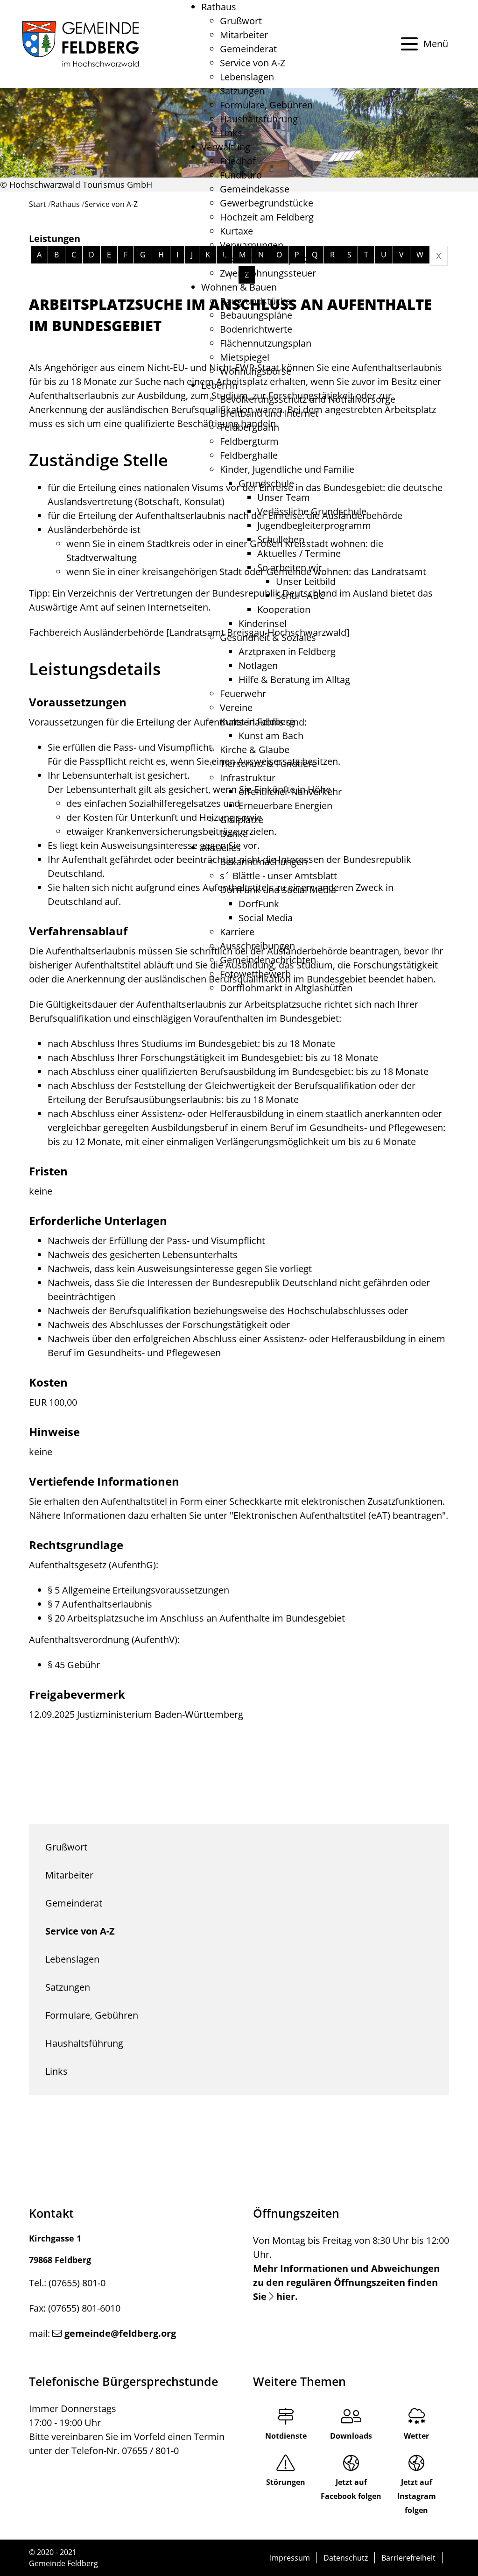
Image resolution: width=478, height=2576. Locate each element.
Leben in (219, 385)
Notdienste (286, 2436)
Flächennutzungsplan (266, 343)
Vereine (236, 708)
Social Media (266, 918)
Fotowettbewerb (255, 974)
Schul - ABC (300, 595)
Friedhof (238, 161)
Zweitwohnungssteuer (268, 273)
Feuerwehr (243, 694)
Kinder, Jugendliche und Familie (287, 469)
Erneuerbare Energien (285, 806)
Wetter (416, 2436)
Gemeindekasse (255, 189)
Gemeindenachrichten (268, 960)
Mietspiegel (245, 357)
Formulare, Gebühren (266, 105)
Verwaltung (226, 147)
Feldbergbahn (250, 427)
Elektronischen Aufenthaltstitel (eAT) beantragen (338, 1515)
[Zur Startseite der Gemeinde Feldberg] (80, 44)
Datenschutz (346, 2558)
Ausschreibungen (257, 946)
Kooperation (284, 609)
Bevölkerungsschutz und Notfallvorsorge (308, 399)
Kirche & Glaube (255, 750)
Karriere (237, 932)
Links (231, 133)
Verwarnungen (252, 245)
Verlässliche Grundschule (312, 511)
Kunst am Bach (271, 736)
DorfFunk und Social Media (278, 890)
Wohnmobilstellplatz (264, 259)
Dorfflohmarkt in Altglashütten (286, 988)
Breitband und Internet (269, 413)
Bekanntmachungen (264, 862)
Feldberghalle (249, 455)
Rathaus (219, 7)
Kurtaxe (236, 231)
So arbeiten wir (290, 567)
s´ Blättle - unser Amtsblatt (278, 876)
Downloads (351, 2436)
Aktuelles (221, 848)
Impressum (290, 2558)
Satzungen (242, 91)
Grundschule (266, 483)
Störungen (286, 2482)
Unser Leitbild (306, 581)
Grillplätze (242, 820)
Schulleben (281, 539)
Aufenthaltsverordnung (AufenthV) (103, 1640)
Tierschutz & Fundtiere (268, 764)
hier (286, 2296)
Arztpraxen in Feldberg (287, 651)
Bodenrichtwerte (256, 329)
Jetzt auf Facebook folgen (351, 2489)
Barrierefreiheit (408, 2558)
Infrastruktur (248, 778)
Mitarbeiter (244, 35)
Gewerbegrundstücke (267, 203)
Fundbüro (241, 175)
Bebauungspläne (256, 315)
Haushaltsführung (259, 119)
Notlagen (258, 665)
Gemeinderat (248, 49)
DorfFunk (259, 904)
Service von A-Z (253, 63)
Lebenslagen (247, 77)
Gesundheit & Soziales (268, 637)
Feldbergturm (249, 441)
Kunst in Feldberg (257, 722)
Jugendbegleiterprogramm (314, 525)
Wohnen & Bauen (239, 287)
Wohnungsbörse (256, 371)
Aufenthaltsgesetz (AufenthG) (92, 1565)
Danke (234, 834)
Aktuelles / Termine (299, 553)
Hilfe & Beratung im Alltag (294, 680)
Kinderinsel (263, 623)
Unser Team (284, 497)
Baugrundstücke (255, 301)
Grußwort (241, 21)
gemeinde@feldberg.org (120, 2333)
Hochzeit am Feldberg (267, 217)
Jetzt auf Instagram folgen (417, 2496)
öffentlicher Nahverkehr (290, 792)
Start (38, 204)
